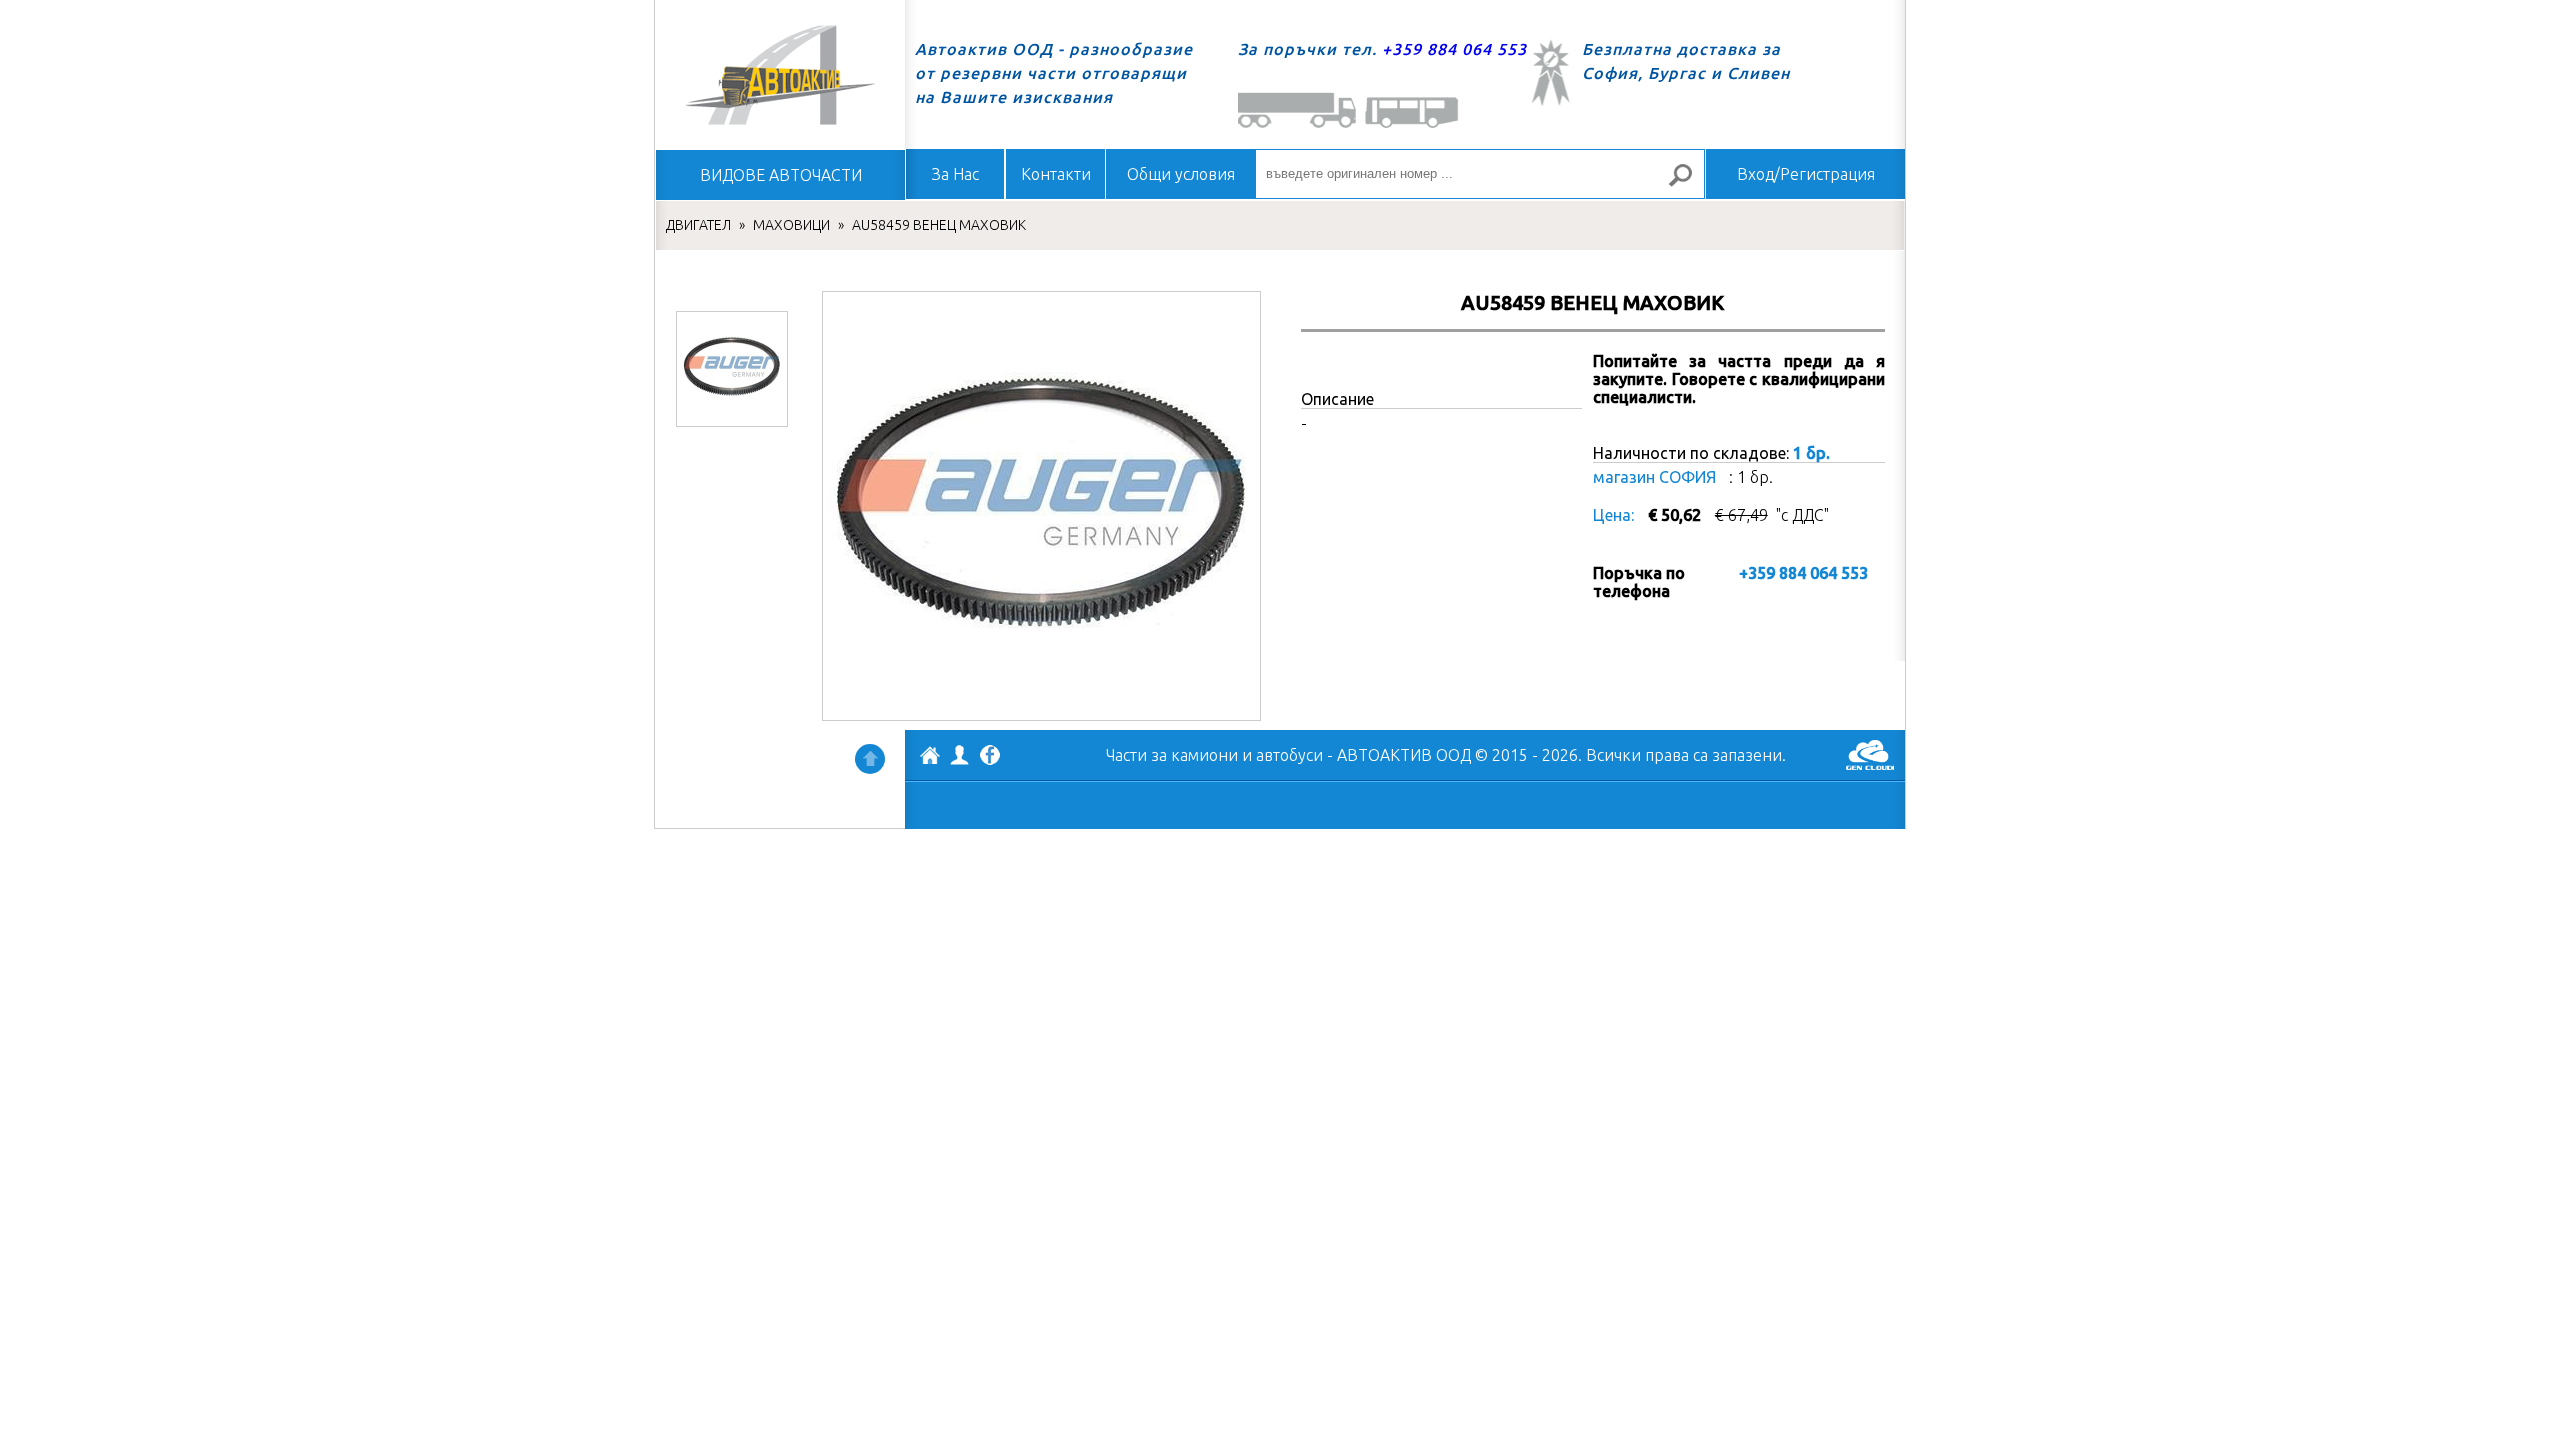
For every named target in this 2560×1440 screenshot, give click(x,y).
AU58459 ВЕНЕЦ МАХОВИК (939, 225)
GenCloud (1870, 755)
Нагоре (870, 759)
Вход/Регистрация (1806, 174)
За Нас (955, 174)
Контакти (1056, 174)
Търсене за (1689, 183)
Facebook (990, 757)
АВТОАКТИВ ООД (930, 758)
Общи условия (1181, 174)
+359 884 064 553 (1454, 49)
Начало (780, 75)
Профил (960, 755)
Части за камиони (1172, 755)
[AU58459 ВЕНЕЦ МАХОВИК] (732, 369)
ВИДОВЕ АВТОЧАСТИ (781, 175)
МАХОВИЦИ (791, 225)
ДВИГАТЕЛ (698, 225)
